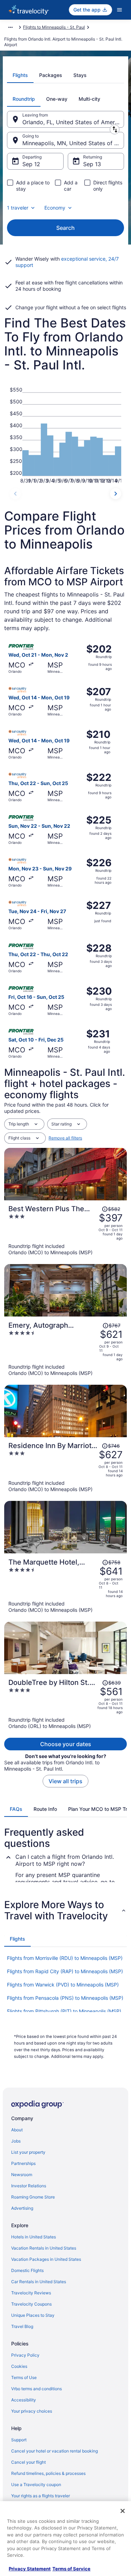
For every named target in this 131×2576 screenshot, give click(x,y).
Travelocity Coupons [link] (31, 2304)
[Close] (123, 2511)
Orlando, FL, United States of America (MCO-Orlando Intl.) (73, 122)
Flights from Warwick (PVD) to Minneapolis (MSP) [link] (63, 1985)
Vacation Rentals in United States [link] (44, 2248)
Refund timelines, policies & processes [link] (48, 2473)
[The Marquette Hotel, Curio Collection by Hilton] (65, 1586)
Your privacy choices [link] (32, 2411)
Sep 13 (92, 164)
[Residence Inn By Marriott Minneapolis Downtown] (65, 1467)
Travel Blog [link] (22, 2326)
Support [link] (19, 2440)
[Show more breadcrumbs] (10, 27)
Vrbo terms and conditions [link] (37, 2389)
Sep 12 (31, 164)
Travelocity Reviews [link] (31, 2293)
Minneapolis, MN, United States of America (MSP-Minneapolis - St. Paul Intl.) (73, 143)
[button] (65, 1910)
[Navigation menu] (119, 10)
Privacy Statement (30, 2569)
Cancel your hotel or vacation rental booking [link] (54, 2451)
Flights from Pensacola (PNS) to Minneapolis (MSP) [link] (65, 1998)
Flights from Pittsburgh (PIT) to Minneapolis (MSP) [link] (64, 2011)
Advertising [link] (22, 2208)
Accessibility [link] (24, 2400)
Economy (55, 208)
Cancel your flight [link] (28, 2462)
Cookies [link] (19, 2366)
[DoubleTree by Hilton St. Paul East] (65, 1704)
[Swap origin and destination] (115, 129)
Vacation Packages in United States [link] (46, 2259)
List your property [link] (28, 2152)
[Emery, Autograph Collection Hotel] (65, 1349)
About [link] (17, 2130)
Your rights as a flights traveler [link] (41, 2496)
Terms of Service (71, 2569)
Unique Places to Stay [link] (33, 2315)
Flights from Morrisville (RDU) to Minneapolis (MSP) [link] (65, 1958)
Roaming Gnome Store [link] (33, 2197)
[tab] (20, 75)
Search (65, 228)
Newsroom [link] (22, 2175)
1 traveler (18, 208)
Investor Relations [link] (29, 2186)
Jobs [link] (16, 2141)
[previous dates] (15, 494)
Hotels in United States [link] (34, 2237)
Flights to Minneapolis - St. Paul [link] (54, 27)
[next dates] (116, 494)
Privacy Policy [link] (25, 2355)
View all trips (65, 1781)
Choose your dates (66, 1744)
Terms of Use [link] (24, 2377)
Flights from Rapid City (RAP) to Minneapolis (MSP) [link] (65, 1971)
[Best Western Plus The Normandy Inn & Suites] (65, 1230)
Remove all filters (65, 1138)
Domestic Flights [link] (27, 2270)
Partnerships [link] (23, 2163)
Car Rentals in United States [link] (39, 2282)
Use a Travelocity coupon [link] (36, 2485)
